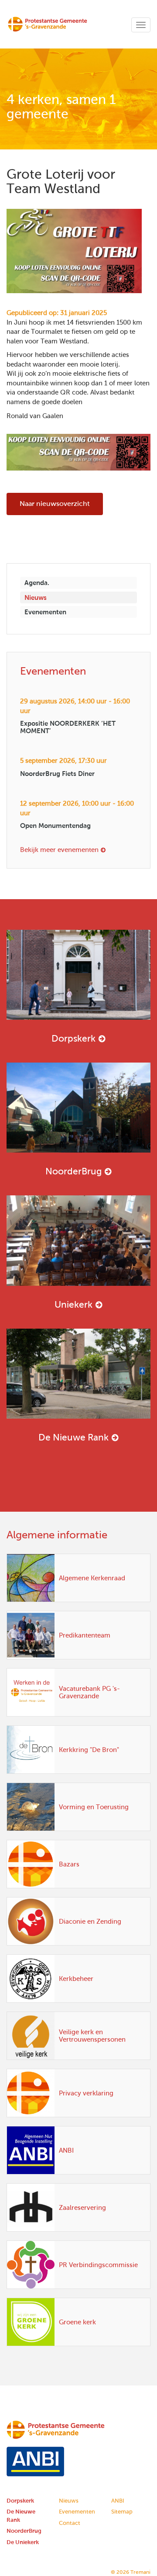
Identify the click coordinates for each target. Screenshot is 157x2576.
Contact (70, 2523)
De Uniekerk (23, 2542)
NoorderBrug (73, 1171)
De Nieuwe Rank (73, 1437)
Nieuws (36, 597)
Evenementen (45, 612)
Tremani (140, 2572)
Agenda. (37, 583)
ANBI (118, 2501)
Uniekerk (73, 1304)
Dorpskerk (73, 1038)
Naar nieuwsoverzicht (55, 504)
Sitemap (122, 2512)
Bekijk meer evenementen (59, 850)
